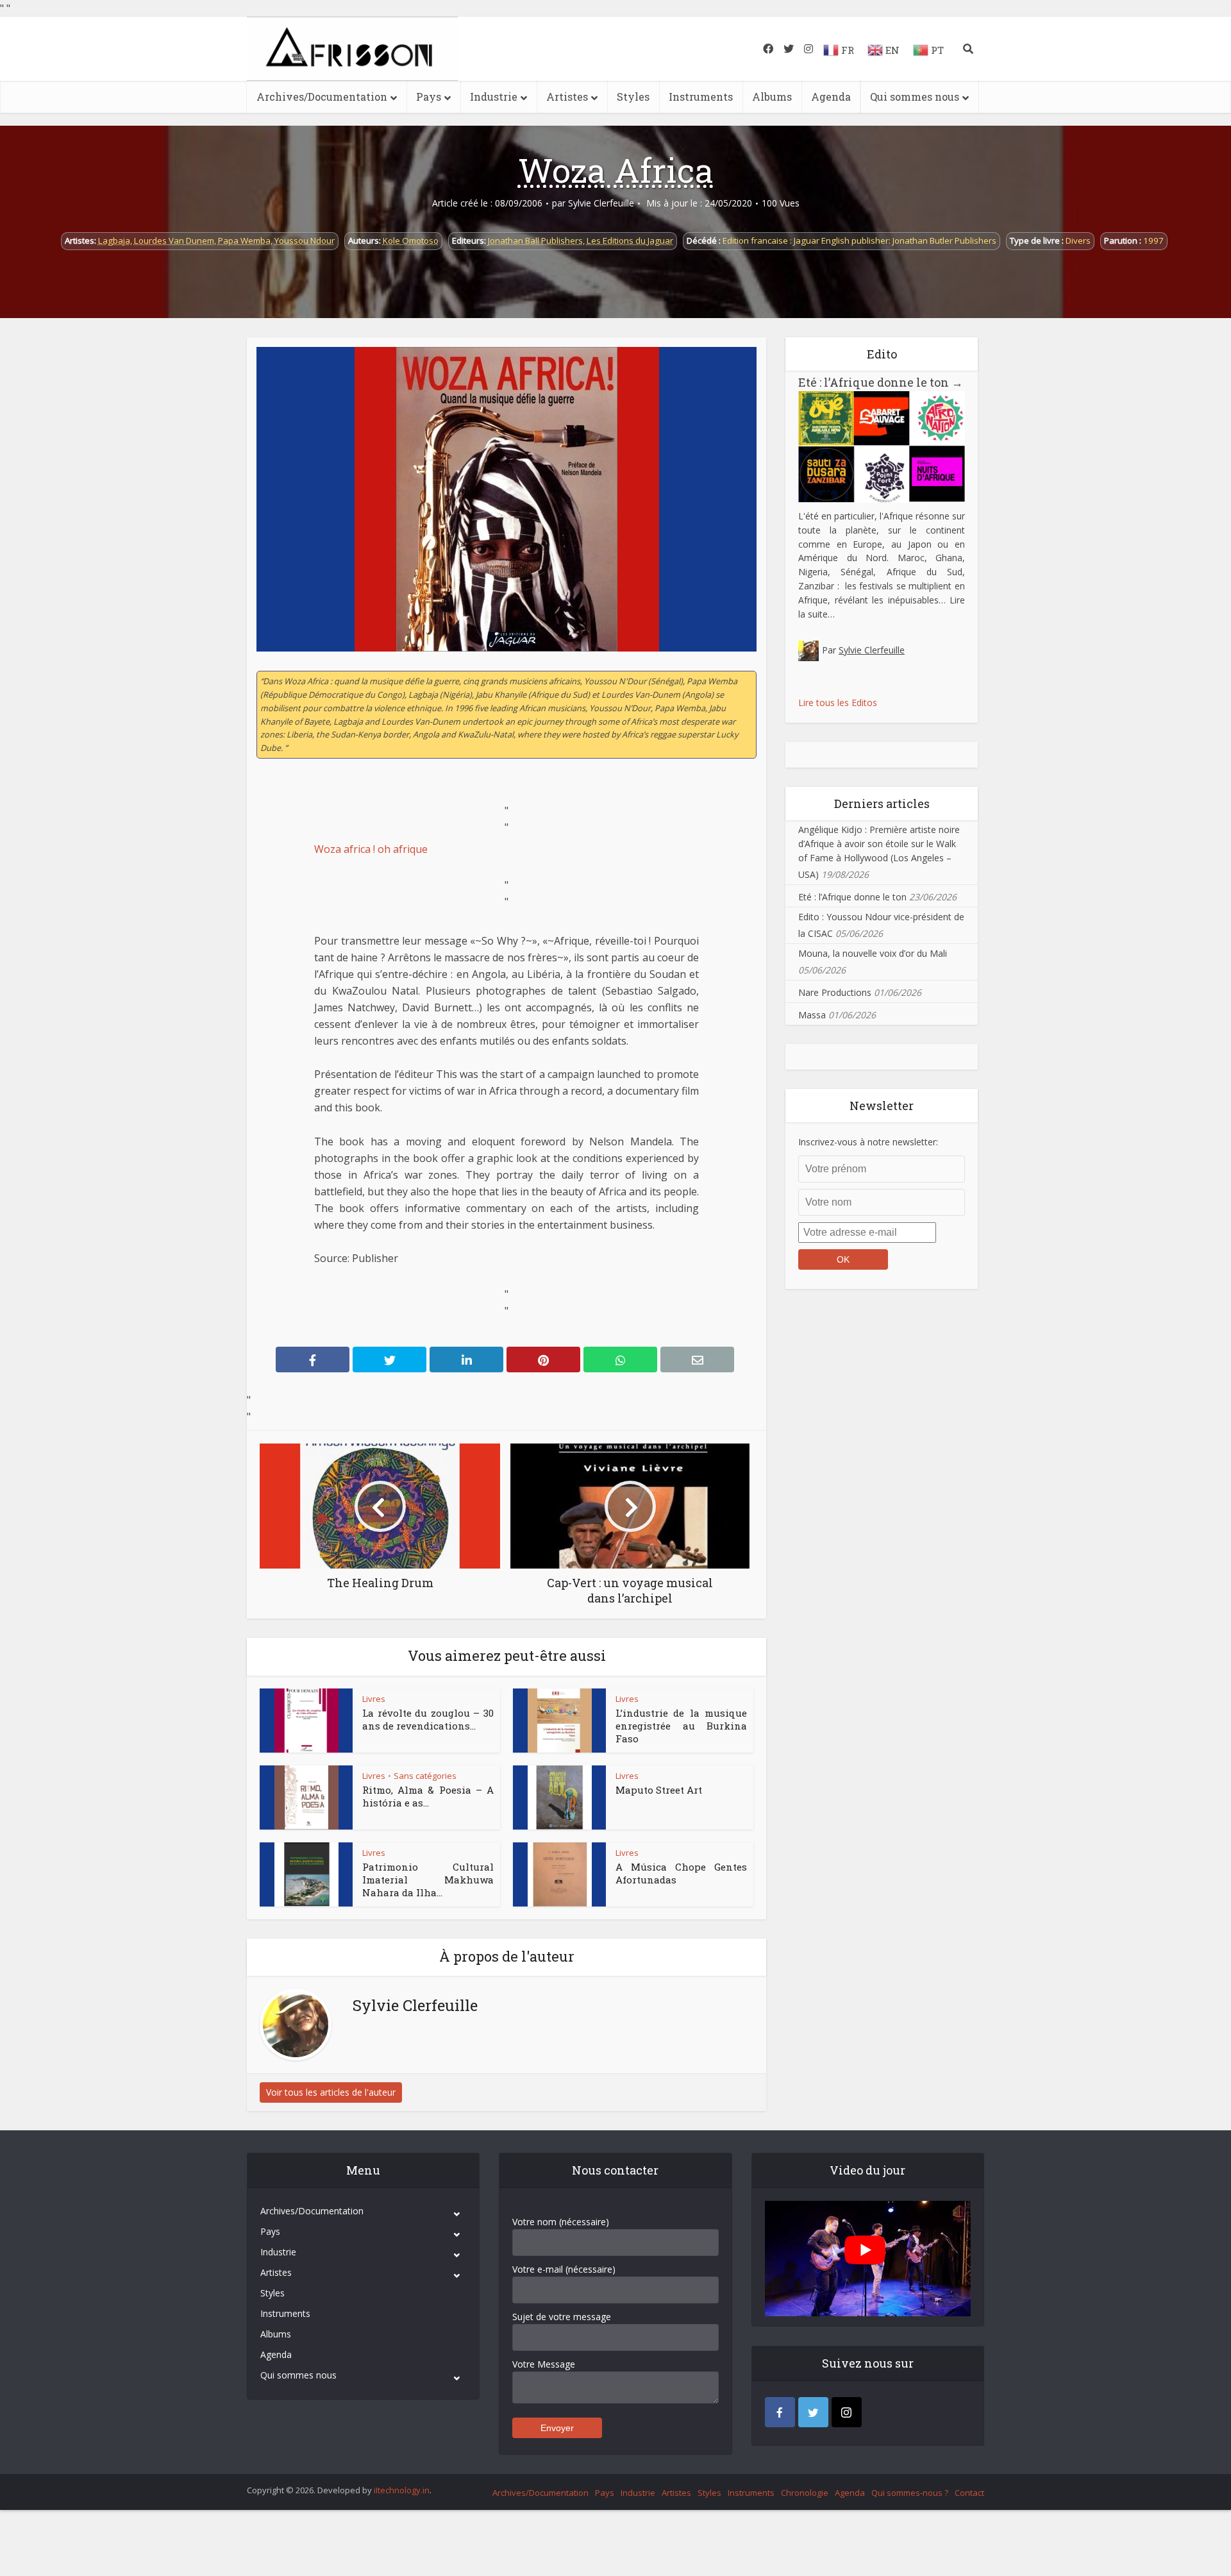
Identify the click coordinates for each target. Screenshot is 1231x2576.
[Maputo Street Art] (560, 1797)
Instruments (701, 97)
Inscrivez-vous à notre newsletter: (868, 1142)
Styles (633, 97)
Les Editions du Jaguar (630, 240)
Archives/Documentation (322, 97)
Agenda (831, 97)
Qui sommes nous (915, 97)
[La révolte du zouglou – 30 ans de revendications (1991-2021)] (306, 1721)
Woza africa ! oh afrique (371, 849)
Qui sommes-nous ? (910, 2493)
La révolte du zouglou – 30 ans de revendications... (428, 1719)
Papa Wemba (244, 240)
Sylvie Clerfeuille (601, 203)
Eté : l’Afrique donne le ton (881, 382)
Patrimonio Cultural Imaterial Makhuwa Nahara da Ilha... (428, 1880)
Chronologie (805, 2493)
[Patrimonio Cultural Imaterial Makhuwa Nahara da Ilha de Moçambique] (306, 1874)
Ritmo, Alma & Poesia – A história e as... (428, 1796)
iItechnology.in (402, 2490)
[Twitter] (813, 2412)
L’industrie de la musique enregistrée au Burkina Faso (681, 1726)
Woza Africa (616, 170)
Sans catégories (425, 1776)
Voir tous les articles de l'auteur (331, 2092)
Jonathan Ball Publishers (535, 240)
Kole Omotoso (411, 240)
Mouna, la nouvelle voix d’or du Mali (873, 953)
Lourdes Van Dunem (174, 240)
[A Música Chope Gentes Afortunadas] (560, 1874)
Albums (772, 97)
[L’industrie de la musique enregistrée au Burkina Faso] (560, 1721)
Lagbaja (114, 240)
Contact (969, 2493)
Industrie (494, 97)
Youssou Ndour (305, 240)
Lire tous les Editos (838, 703)
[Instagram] (847, 2412)
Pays (429, 97)
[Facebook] (780, 2412)
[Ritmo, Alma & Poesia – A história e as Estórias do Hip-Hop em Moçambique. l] (306, 1797)
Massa (812, 1015)
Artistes (567, 97)
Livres (374, 1699)
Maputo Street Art (659, 1790)
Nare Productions (835, 992)
